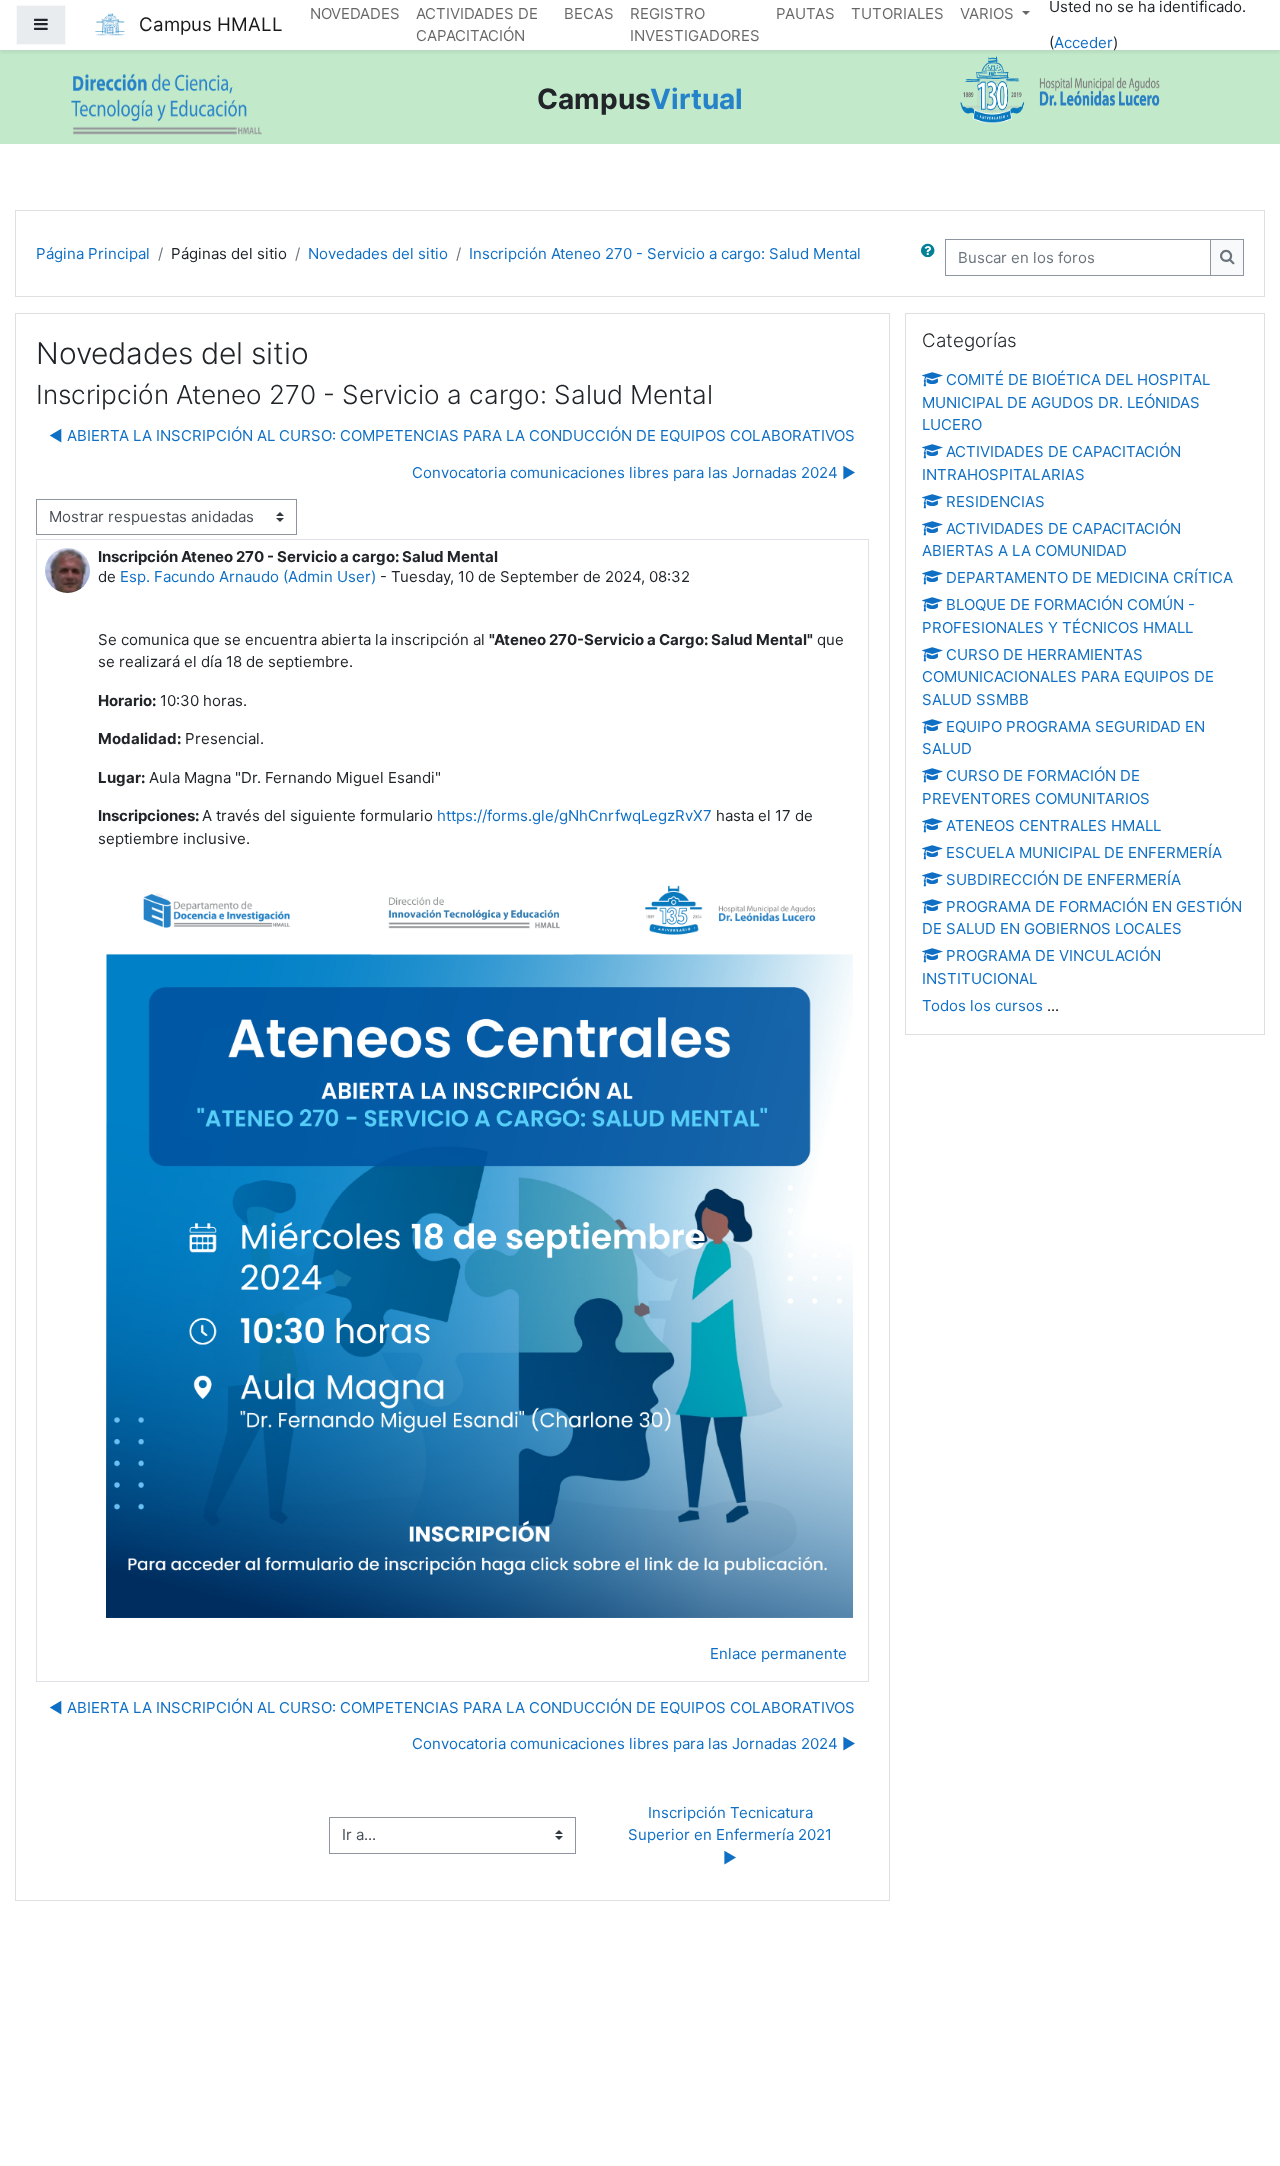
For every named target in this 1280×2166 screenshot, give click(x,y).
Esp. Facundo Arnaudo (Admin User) (248, 576)
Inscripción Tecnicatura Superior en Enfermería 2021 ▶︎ (732, 1835)
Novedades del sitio (378, 253)
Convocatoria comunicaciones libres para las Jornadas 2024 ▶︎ (634, 472)
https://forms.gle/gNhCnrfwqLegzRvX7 (574, 815)
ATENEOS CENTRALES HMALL (1053, 825)
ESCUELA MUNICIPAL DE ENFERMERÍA (1084, 852)
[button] (932, 257)
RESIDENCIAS (995, 501)
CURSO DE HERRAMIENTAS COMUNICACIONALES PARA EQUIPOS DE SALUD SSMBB (1068, 677)
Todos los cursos (982, 1005)
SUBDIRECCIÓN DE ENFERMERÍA (1063, 879)
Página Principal (93, 253)
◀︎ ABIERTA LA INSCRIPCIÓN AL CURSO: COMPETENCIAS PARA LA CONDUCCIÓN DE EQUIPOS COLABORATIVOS (452, 435)
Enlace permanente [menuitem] (778, 1653)
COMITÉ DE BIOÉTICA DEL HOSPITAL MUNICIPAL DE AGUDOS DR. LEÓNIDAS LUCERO (1066, 402)
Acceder (1083, 42)
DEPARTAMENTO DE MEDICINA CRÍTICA (1089, 577)
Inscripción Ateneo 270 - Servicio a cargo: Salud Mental (665, 253)
